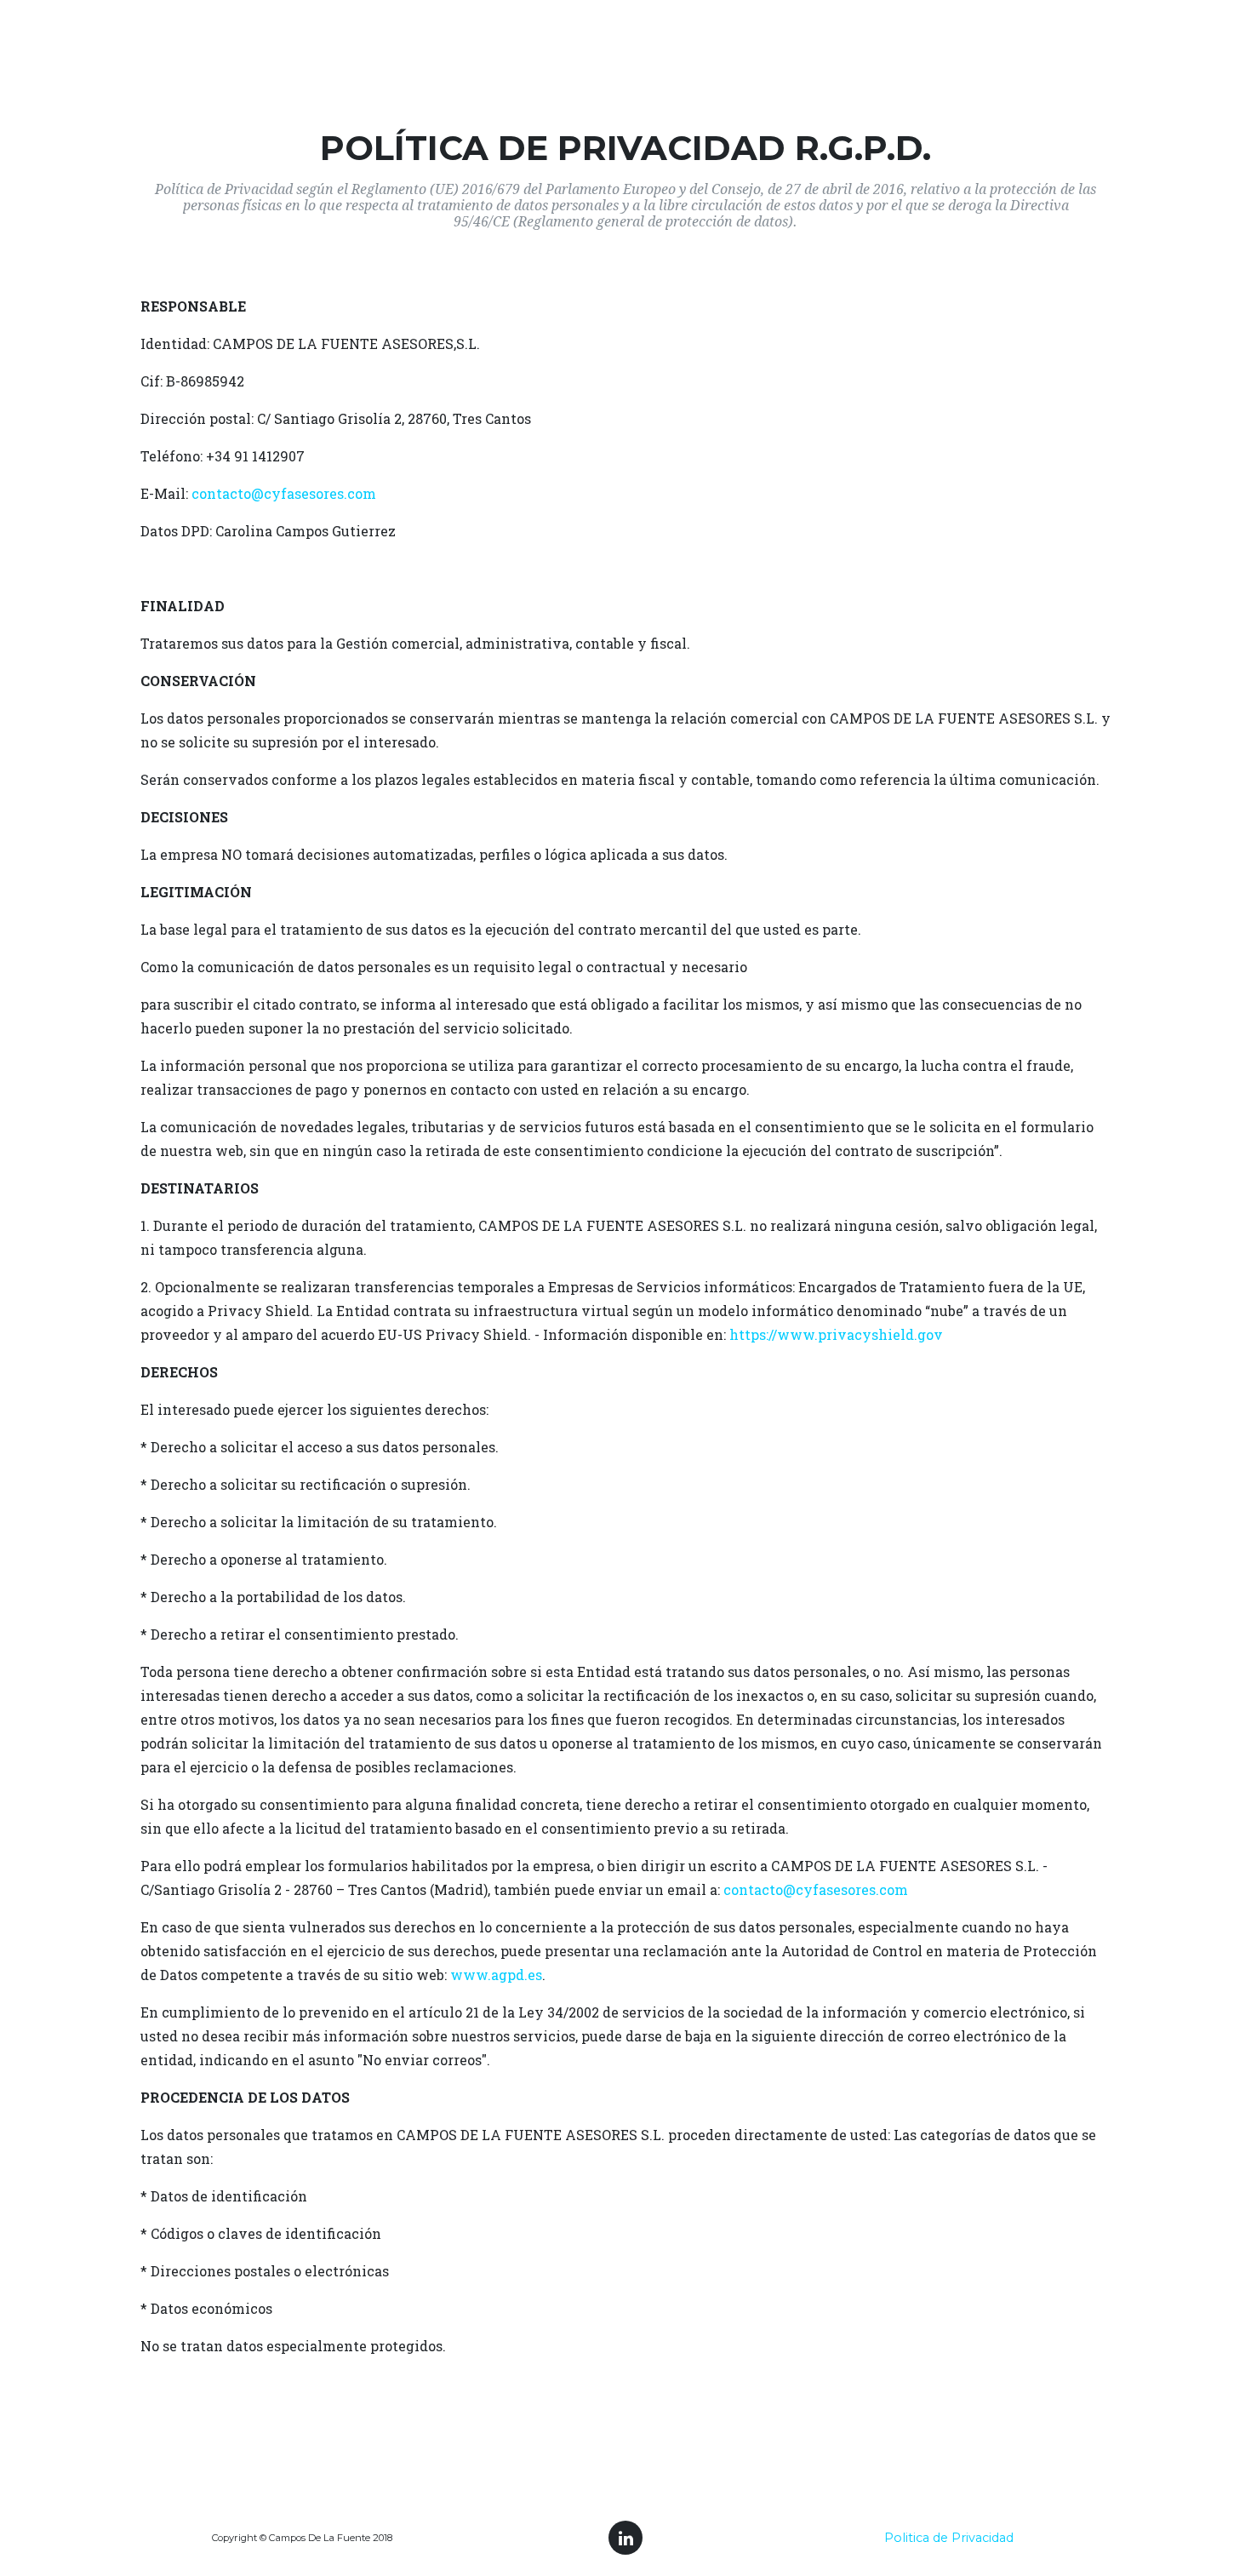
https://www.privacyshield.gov (836, 1334)
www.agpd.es (496, 1975)
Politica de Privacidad (949, 2538)
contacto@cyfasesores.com (284, 493)
